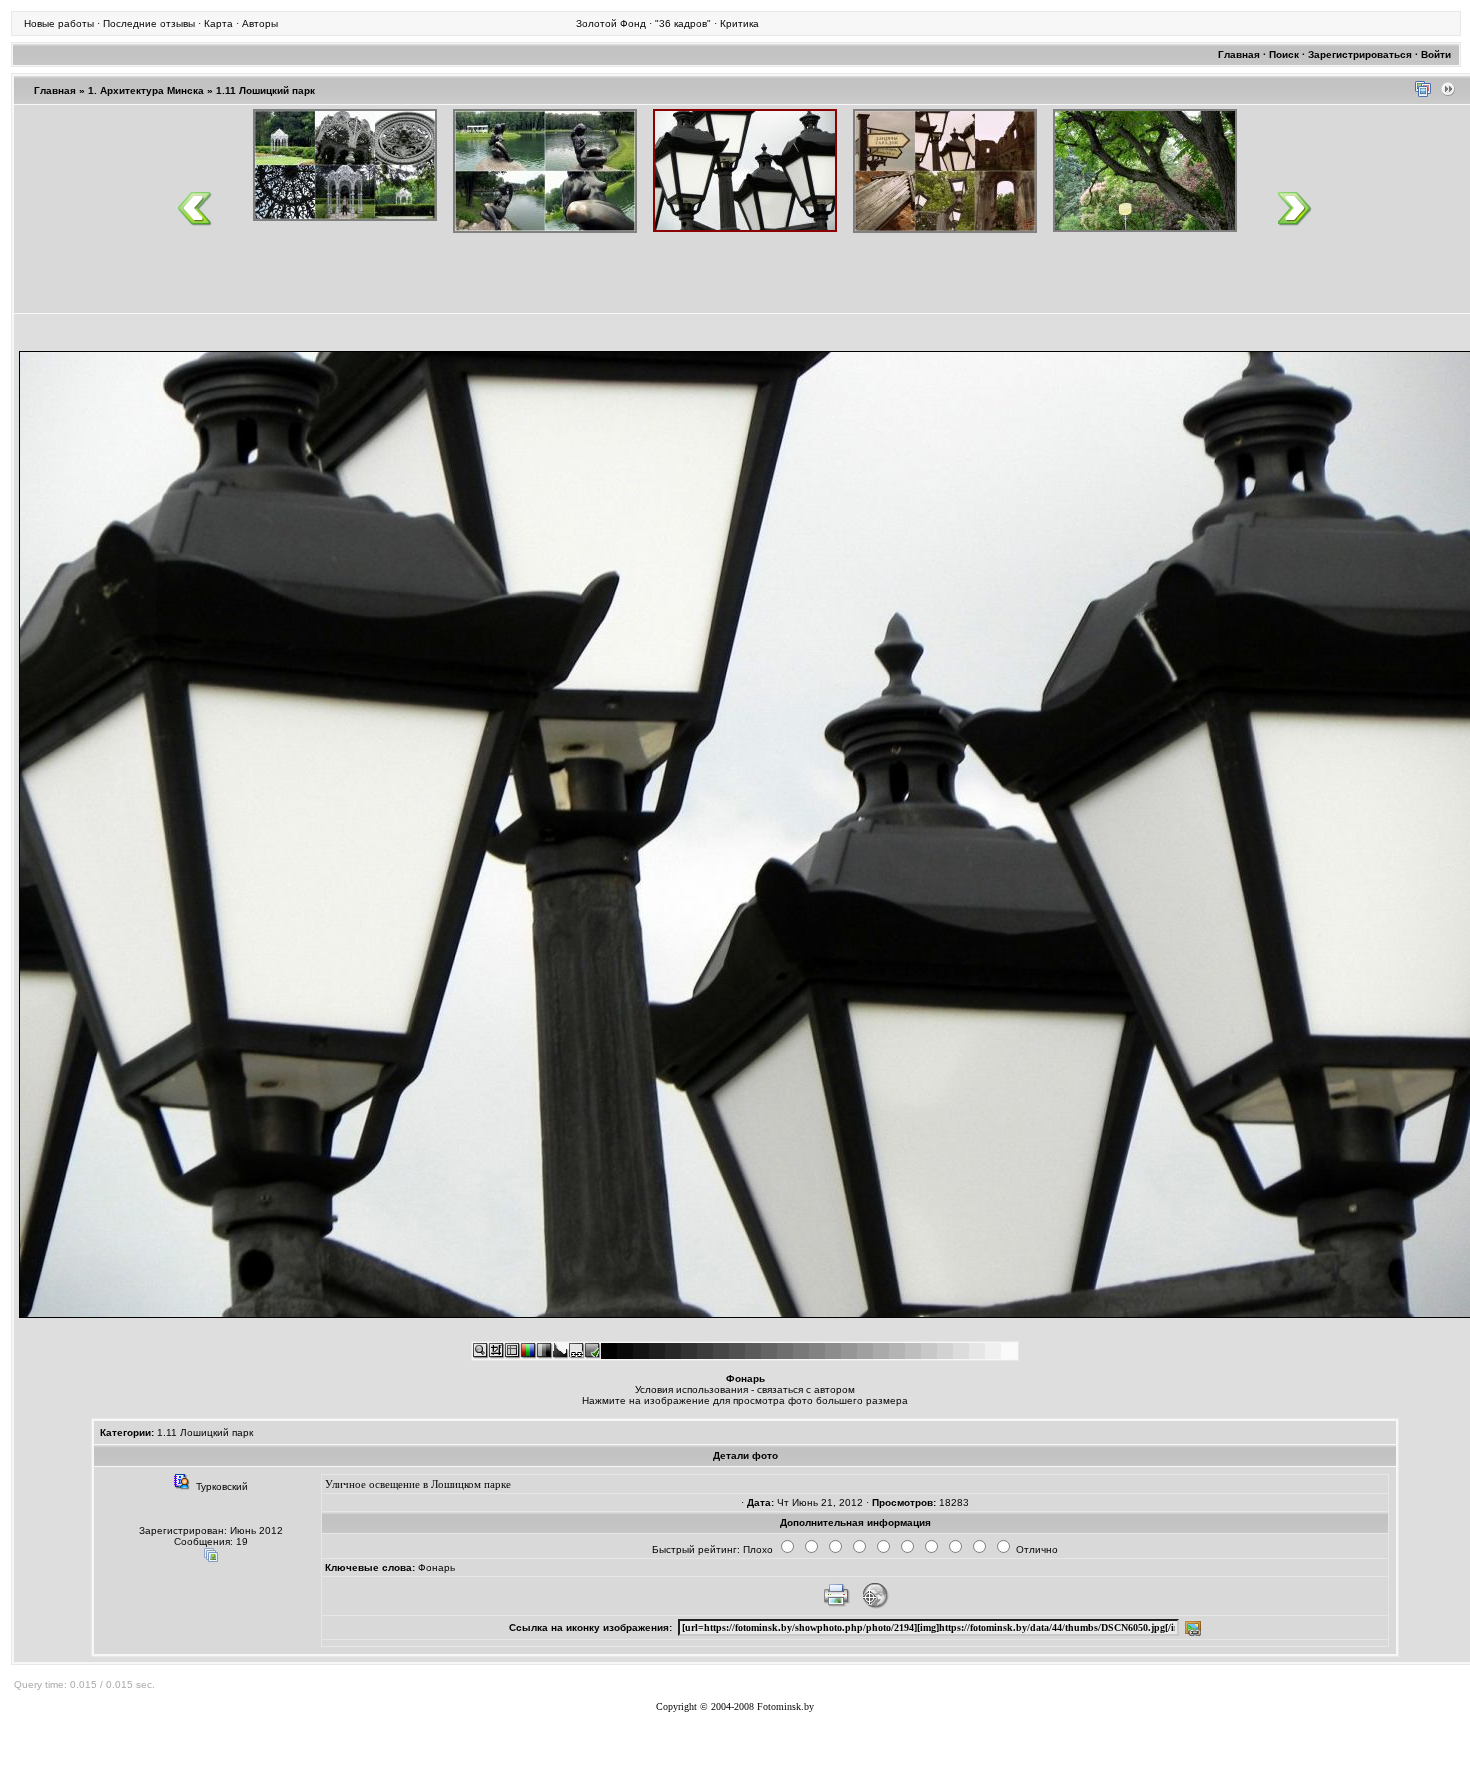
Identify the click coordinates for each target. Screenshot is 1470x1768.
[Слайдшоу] (1423, 93)
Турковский (222, 1486)
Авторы (260, 23)
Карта (218, 23)
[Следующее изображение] (1448, 93)
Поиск (1284, 54)
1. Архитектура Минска (146, 90)
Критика (739, 23)
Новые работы (59, 23)
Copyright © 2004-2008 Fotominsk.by (735, 1706)
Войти (1436, 54)
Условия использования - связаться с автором (745, 1389)
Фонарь (436, 1567)
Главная (1239, 54)
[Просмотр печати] (836, 1606)
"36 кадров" (683, 23)
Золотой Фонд (611, 23)
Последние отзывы (149, 23)
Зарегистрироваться (1360, 54)
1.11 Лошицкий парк (265, 90)
